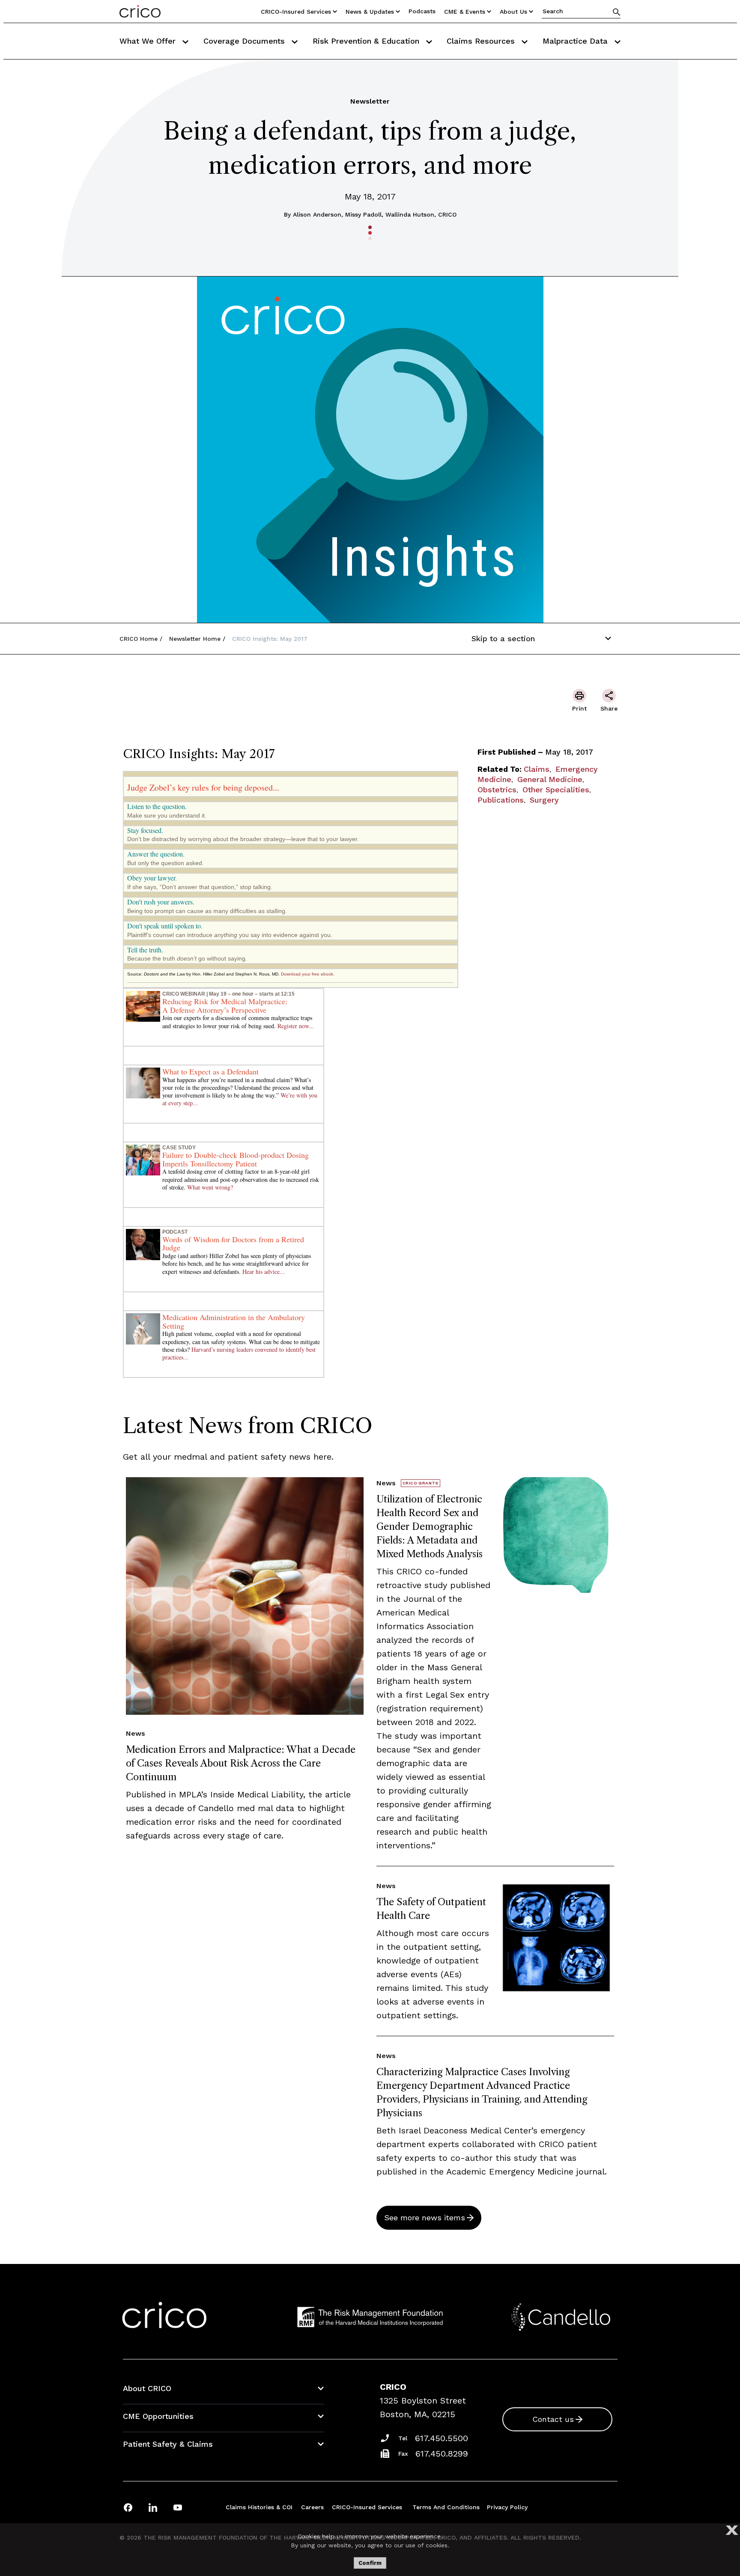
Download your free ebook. (308, 974)
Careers (312, 2507)
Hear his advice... (264, 1272)
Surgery (544, 800)
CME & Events (465, 12)
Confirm (370, 2563)
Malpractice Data (576, 41)
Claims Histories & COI (259, 2507)
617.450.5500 (442, 2438)
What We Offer (149, 41)
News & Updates (370, 12)
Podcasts (422, 11)
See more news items (425, 2218)
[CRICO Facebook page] (128, 2507)
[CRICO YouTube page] (178, 2507)
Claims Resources (482, 41)
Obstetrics (497, 790)
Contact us (553, 2419)
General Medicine (550, 779)
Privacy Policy (507, 2507)
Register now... (296, 1026)
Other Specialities (556, 790)
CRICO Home (139, 639)
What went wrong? (210, 1187)
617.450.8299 (442, 2454)
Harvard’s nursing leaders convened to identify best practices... (239, 1353)
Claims (537, 769)
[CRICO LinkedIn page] (153, 2507)
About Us (513, 12)
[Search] (617, 12)
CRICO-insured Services (296, 12)
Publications (501, 800)
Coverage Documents (245, 41)
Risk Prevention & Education (367, 41)
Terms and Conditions (446, 2507)
